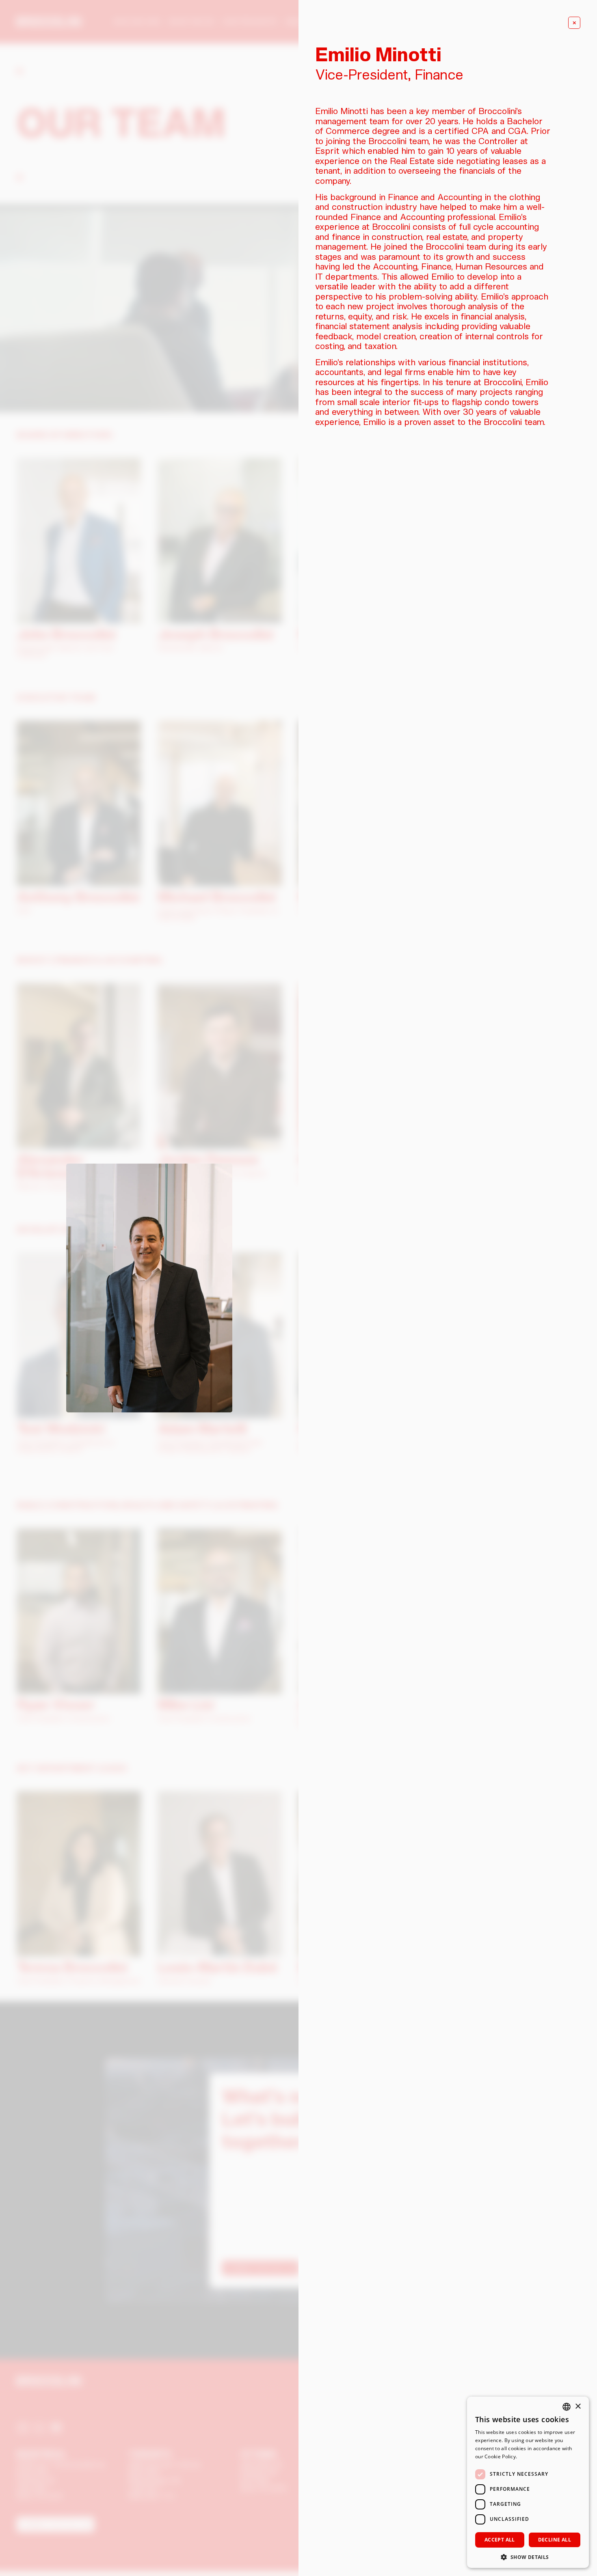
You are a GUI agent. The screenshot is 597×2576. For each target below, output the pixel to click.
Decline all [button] (555, 2540)
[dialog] (528, 2482)
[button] (528, 2556)
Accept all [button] (500, 2540)
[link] (574, 23)
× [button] (578, 2407)
